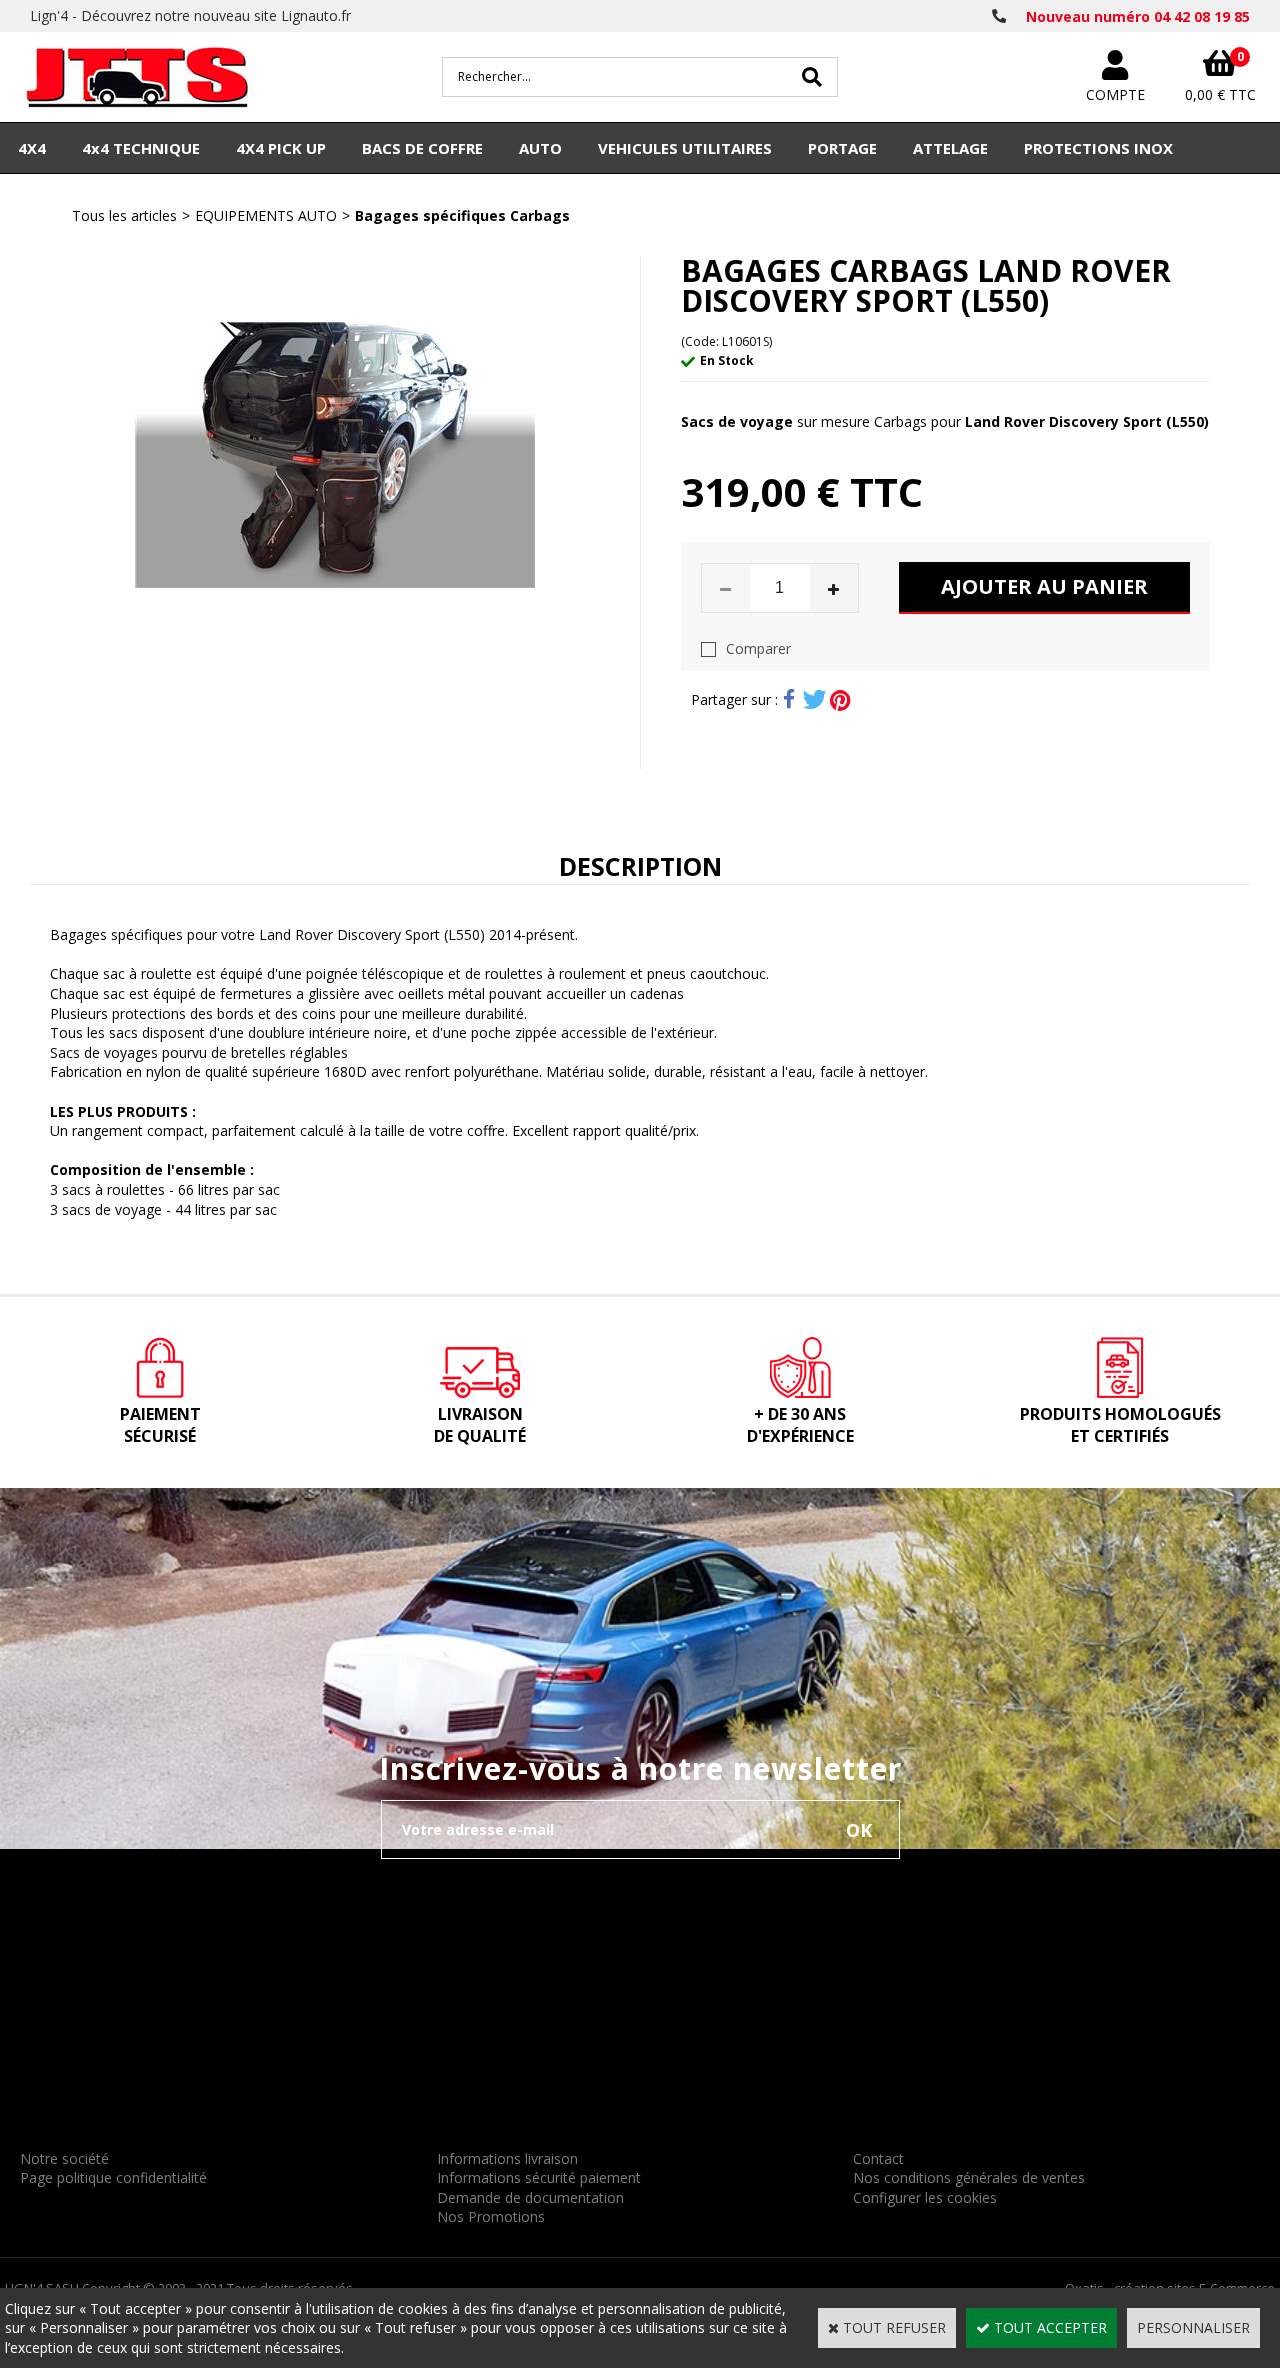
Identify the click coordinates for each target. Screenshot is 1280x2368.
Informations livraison (507, 2158)
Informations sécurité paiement (539, 2177)
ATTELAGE (950, 148)
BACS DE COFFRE (422, 148)
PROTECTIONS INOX (1098, 148)
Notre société (64, 2158)
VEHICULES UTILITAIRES (685, 148)
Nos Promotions (491, 2216)
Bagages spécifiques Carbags (462, 215)
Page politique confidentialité (113, 2177)
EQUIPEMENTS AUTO (266, 215)
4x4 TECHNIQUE (141, 148)
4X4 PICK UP (281, 148)
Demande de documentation (530, 2197)
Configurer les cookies (925, 2197)
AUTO (540, 148)
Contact (878, 2158)
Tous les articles (124, 215)
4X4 (32, 148)
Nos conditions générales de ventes (969, 2177)
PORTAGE (842, 148)
